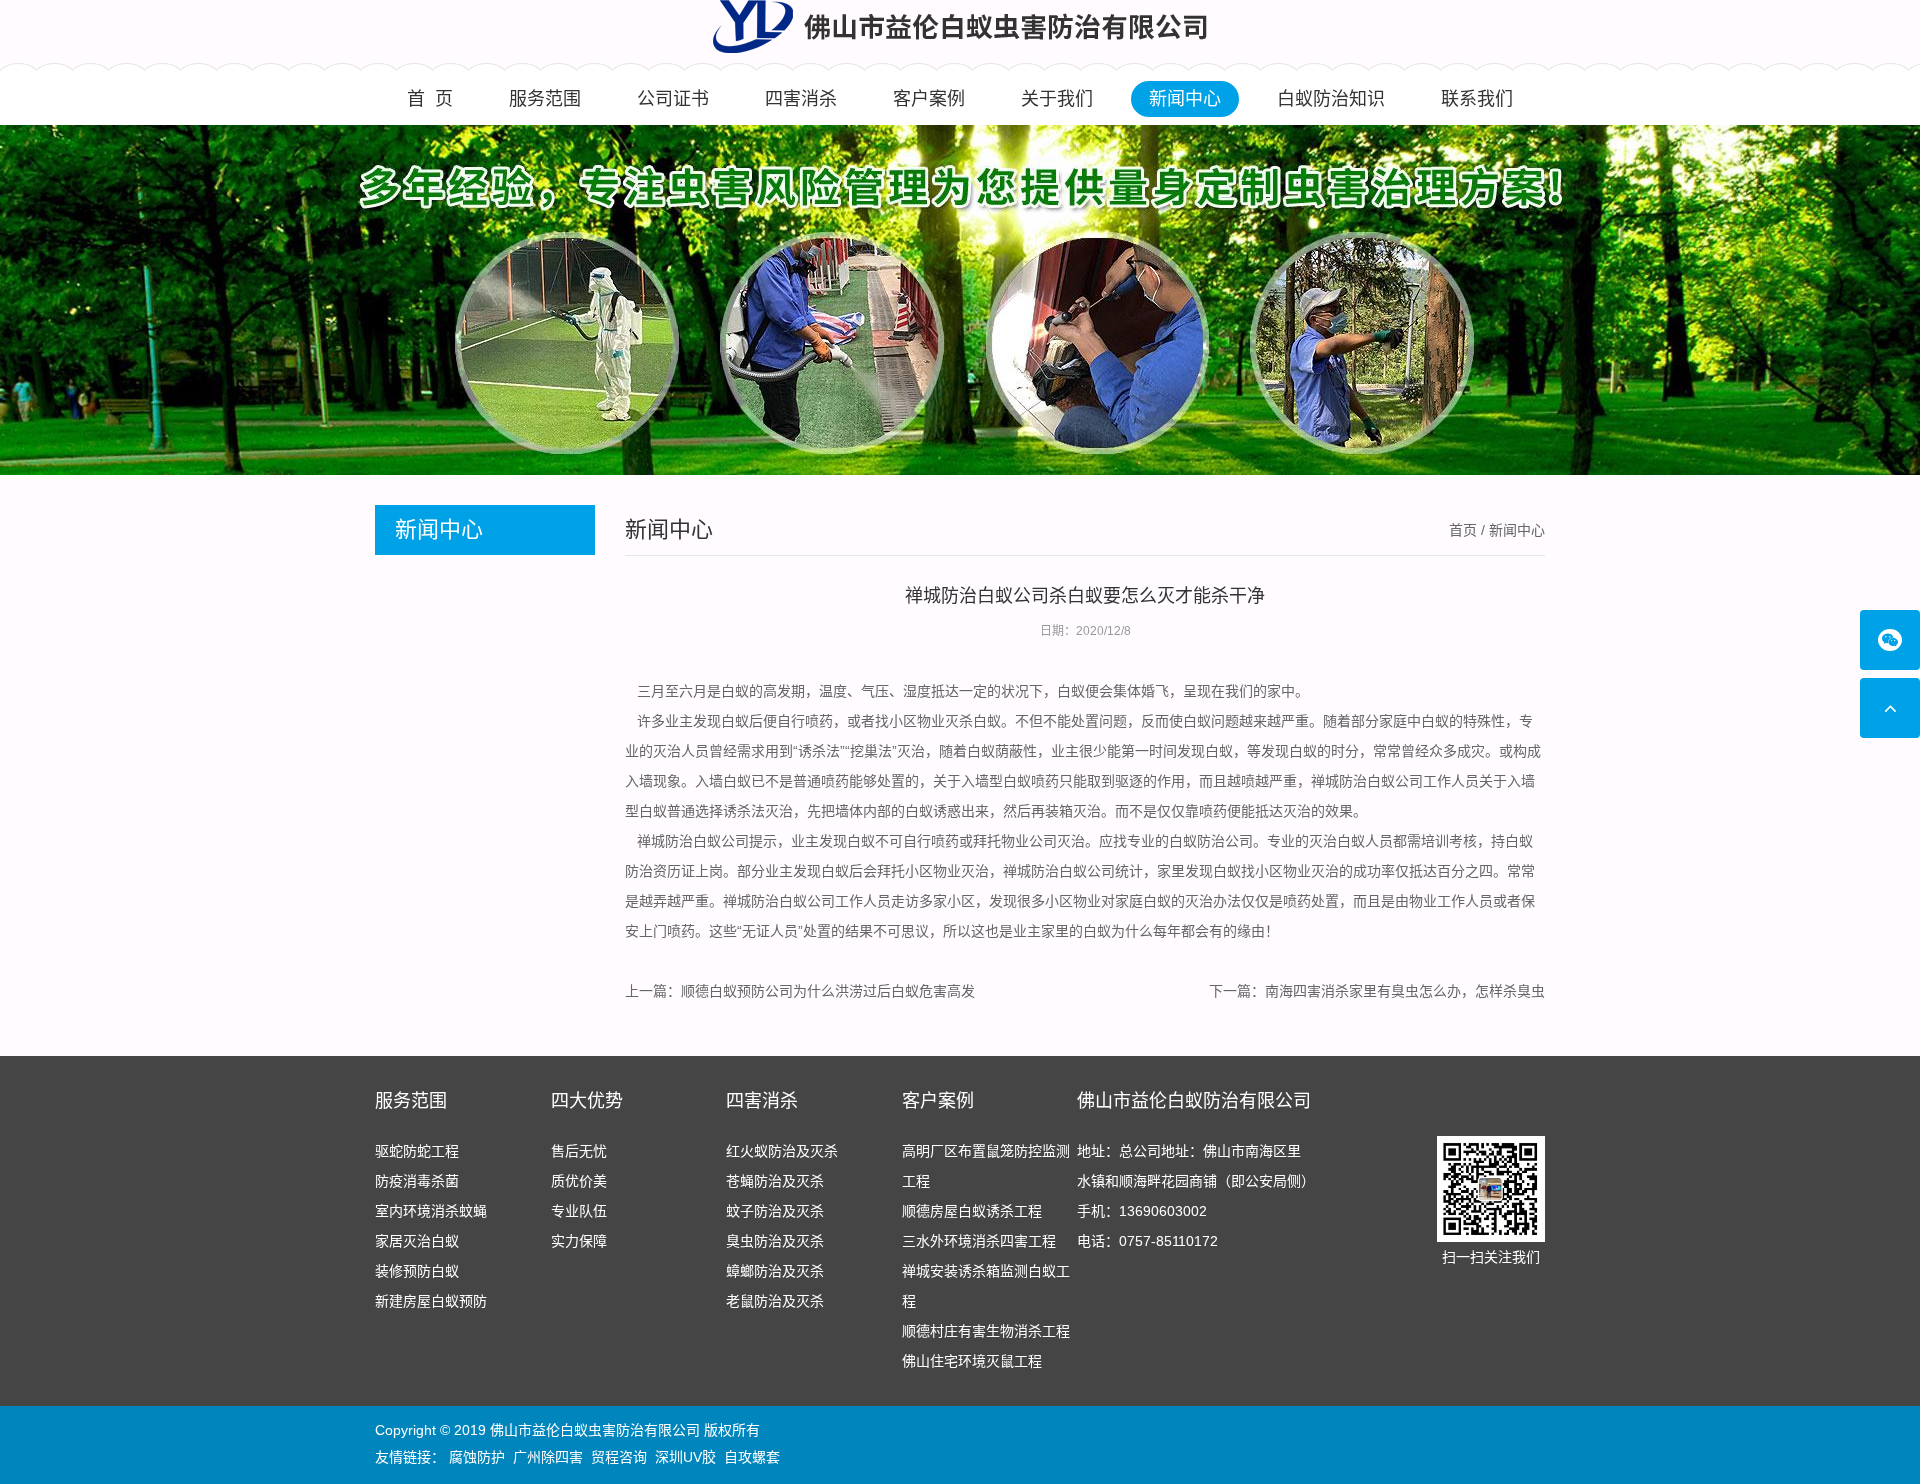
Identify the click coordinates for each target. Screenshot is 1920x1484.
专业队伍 (579, 1211)
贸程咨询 (619, 1457)
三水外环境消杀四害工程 (979, 1241)
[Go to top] (1890, 708)
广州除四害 (548, 1457)
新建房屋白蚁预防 (431, 1301)
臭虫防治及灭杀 (775, 1241)
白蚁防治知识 (1331, 99)
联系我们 (1477, 99)
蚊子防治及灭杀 (775, 1211)
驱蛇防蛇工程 (417, 1151)
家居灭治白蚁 (417, 1241)
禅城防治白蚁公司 (1367, 781)
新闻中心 (1185, 99)
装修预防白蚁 (417, 1271)
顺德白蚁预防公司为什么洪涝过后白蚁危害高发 (828, 991)
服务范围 (545, 99)
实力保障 (579, 1241)
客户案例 (929, 99)
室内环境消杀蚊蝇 (431, 1211)
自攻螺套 (752, 1457)
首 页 (430, 99)
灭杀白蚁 (973, 721)
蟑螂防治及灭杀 (775, 1271)
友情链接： (410, 1457)
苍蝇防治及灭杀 (775, 1181)
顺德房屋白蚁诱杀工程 (972, 1211)
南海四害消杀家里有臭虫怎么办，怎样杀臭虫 (1405, 991)
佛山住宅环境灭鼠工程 (972, 1361)
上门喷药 (667, 931)
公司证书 (673, 99)
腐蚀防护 (477, 1457)
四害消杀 (801, 99)
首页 (1463, 530)
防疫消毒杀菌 (417, 1181)
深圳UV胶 (685, 1457)
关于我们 (1057, 99)
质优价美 (579, 1181)
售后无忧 (579, 1151)
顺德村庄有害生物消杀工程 (986, 1331)
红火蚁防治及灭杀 (782, 1151)
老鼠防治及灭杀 (775, 1301)
